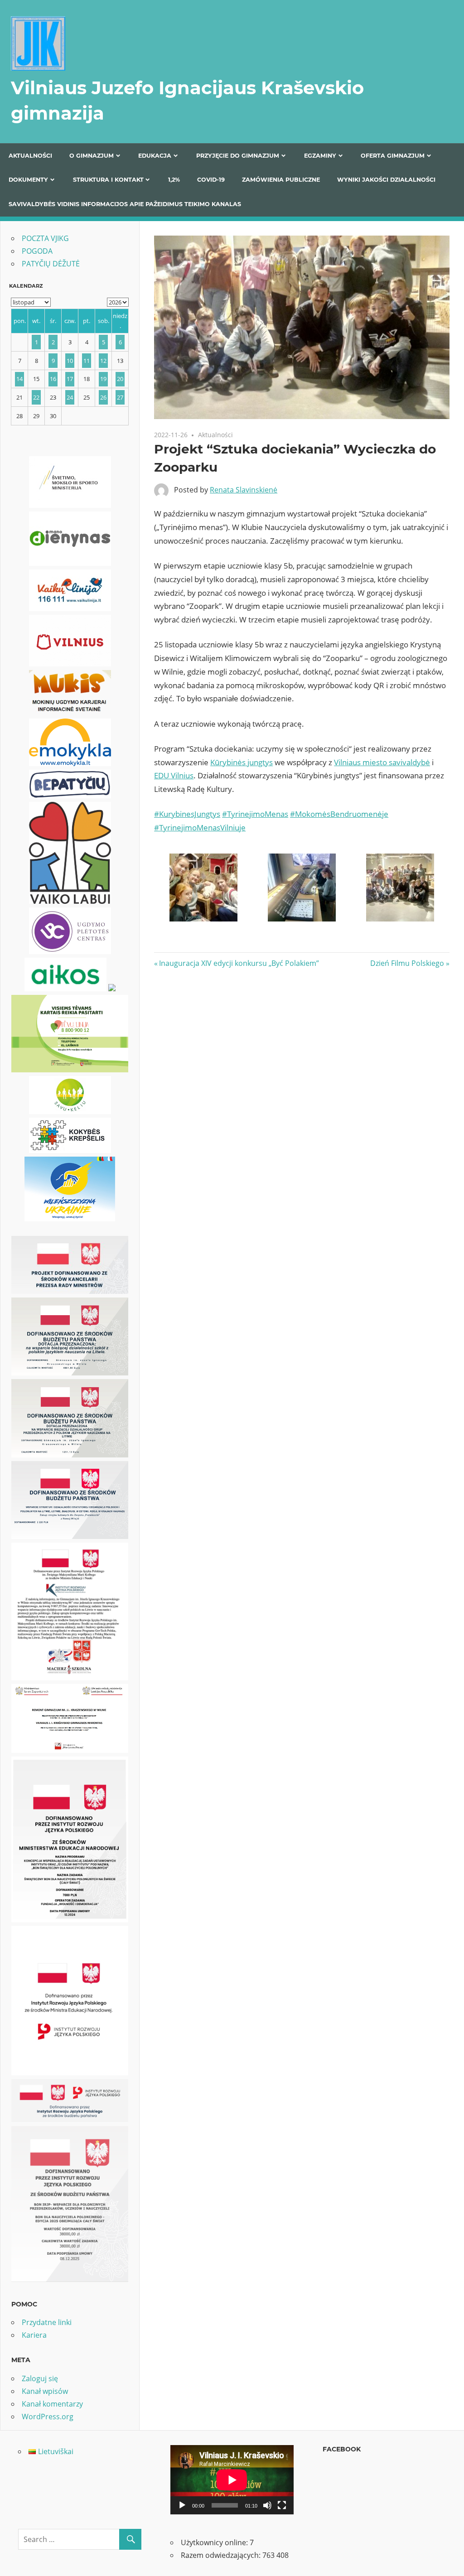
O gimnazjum (92, 156)
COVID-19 (211, 180)
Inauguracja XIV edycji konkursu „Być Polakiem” (239, 963)
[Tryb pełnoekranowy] (282, 2505)
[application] (232, 2480)
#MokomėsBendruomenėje (339, 814)
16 (53, 379)
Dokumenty (28, 180)
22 (36, 397)
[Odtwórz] (182, 2505)
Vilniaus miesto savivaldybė (382, 762)
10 (70, 361)
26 (103, 397)
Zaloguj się (40, 2378)
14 (19, 379)
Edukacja (155, 156)
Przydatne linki (47, 2322)
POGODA (37, 251)
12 (103, 361)
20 (120, 379)
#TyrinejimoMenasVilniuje (200, 827)
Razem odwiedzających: (222, 2555)
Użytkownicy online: (215, 2542)
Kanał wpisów (45, 2391)
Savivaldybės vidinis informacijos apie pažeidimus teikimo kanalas (125, 204)
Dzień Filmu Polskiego (407, 963)
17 (70, 379)
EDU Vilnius (174, 775)
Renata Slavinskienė (244, 490)
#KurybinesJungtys (187, 814)
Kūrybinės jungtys (242, 762)
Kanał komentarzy (52, 2404)
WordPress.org (48, 2417)
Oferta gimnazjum (393, 156)
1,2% (174, 180)
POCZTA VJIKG (45, 238)
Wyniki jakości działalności (386, 180)
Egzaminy (320, 156)
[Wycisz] (267, 2505)
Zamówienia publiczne (281, 180)
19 (103, 379)
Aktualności (30, 156)
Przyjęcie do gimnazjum (238, 156)
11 (87, 361)
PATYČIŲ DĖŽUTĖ (51, 264)
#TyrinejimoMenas (255, 814)
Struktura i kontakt (108, 180)
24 (70, 397)
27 (120, 397)
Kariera (34, 2335)
